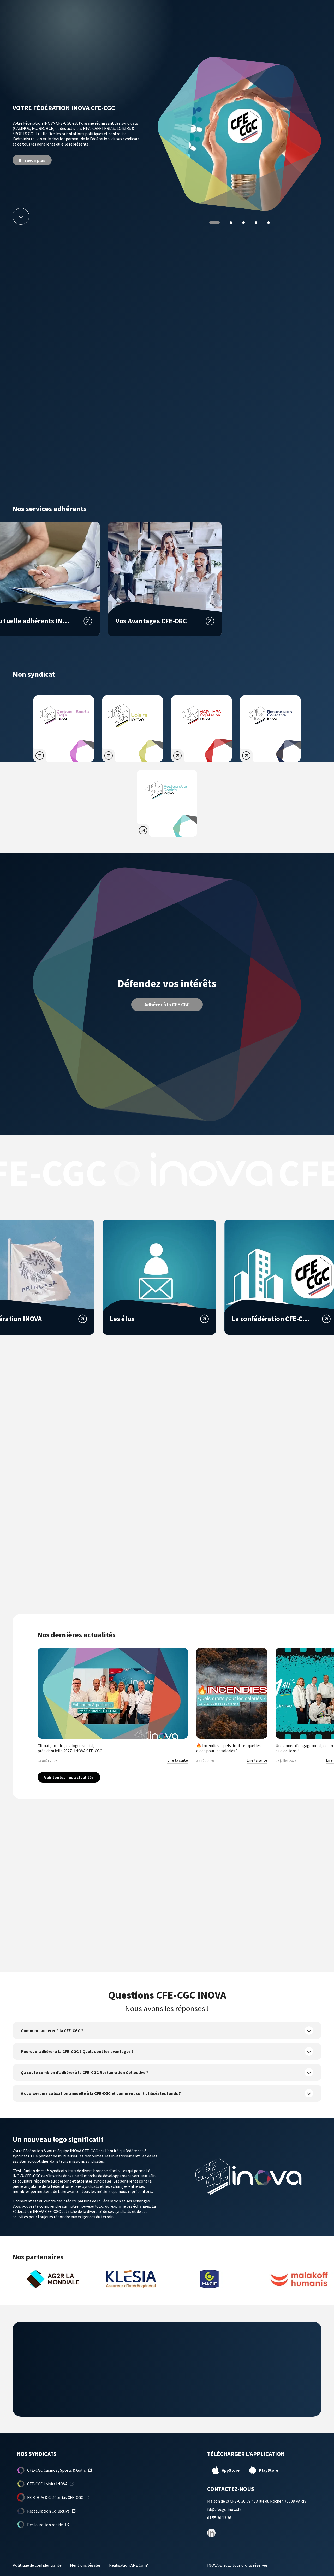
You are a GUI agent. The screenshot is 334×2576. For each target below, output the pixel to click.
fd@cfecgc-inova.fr (224, 2510)
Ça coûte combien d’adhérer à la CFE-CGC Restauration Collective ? (85, 2073)
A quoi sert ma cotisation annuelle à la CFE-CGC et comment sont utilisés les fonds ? (101, 2093)
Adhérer (301, 24)
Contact (192, 24)
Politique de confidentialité (37, 2565)
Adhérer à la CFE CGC (167, 1004)
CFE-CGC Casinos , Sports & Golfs (56, 2470)
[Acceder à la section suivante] (21, 216)
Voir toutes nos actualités (69, 1777)
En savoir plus (32, 158)
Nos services (162, 24)
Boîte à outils (256, 24)
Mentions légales (85, 2565)
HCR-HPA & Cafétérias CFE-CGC (55, 2498)
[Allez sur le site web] (50, 2279)
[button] (321, 25)
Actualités (222, 24)
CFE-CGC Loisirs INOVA (47, 2484)
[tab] (211, 223)
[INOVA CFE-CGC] (43, 24)
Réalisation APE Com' (129, 2565)
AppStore (231, 2470)
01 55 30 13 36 (219, 2518)
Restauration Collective (48, 2511)
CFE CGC (132, 24)
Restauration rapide (45, 2525)
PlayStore (269, 2470)
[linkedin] (211, 2533)
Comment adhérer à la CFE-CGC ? (52, 2031)
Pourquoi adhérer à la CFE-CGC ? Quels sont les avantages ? (77, 2052)
